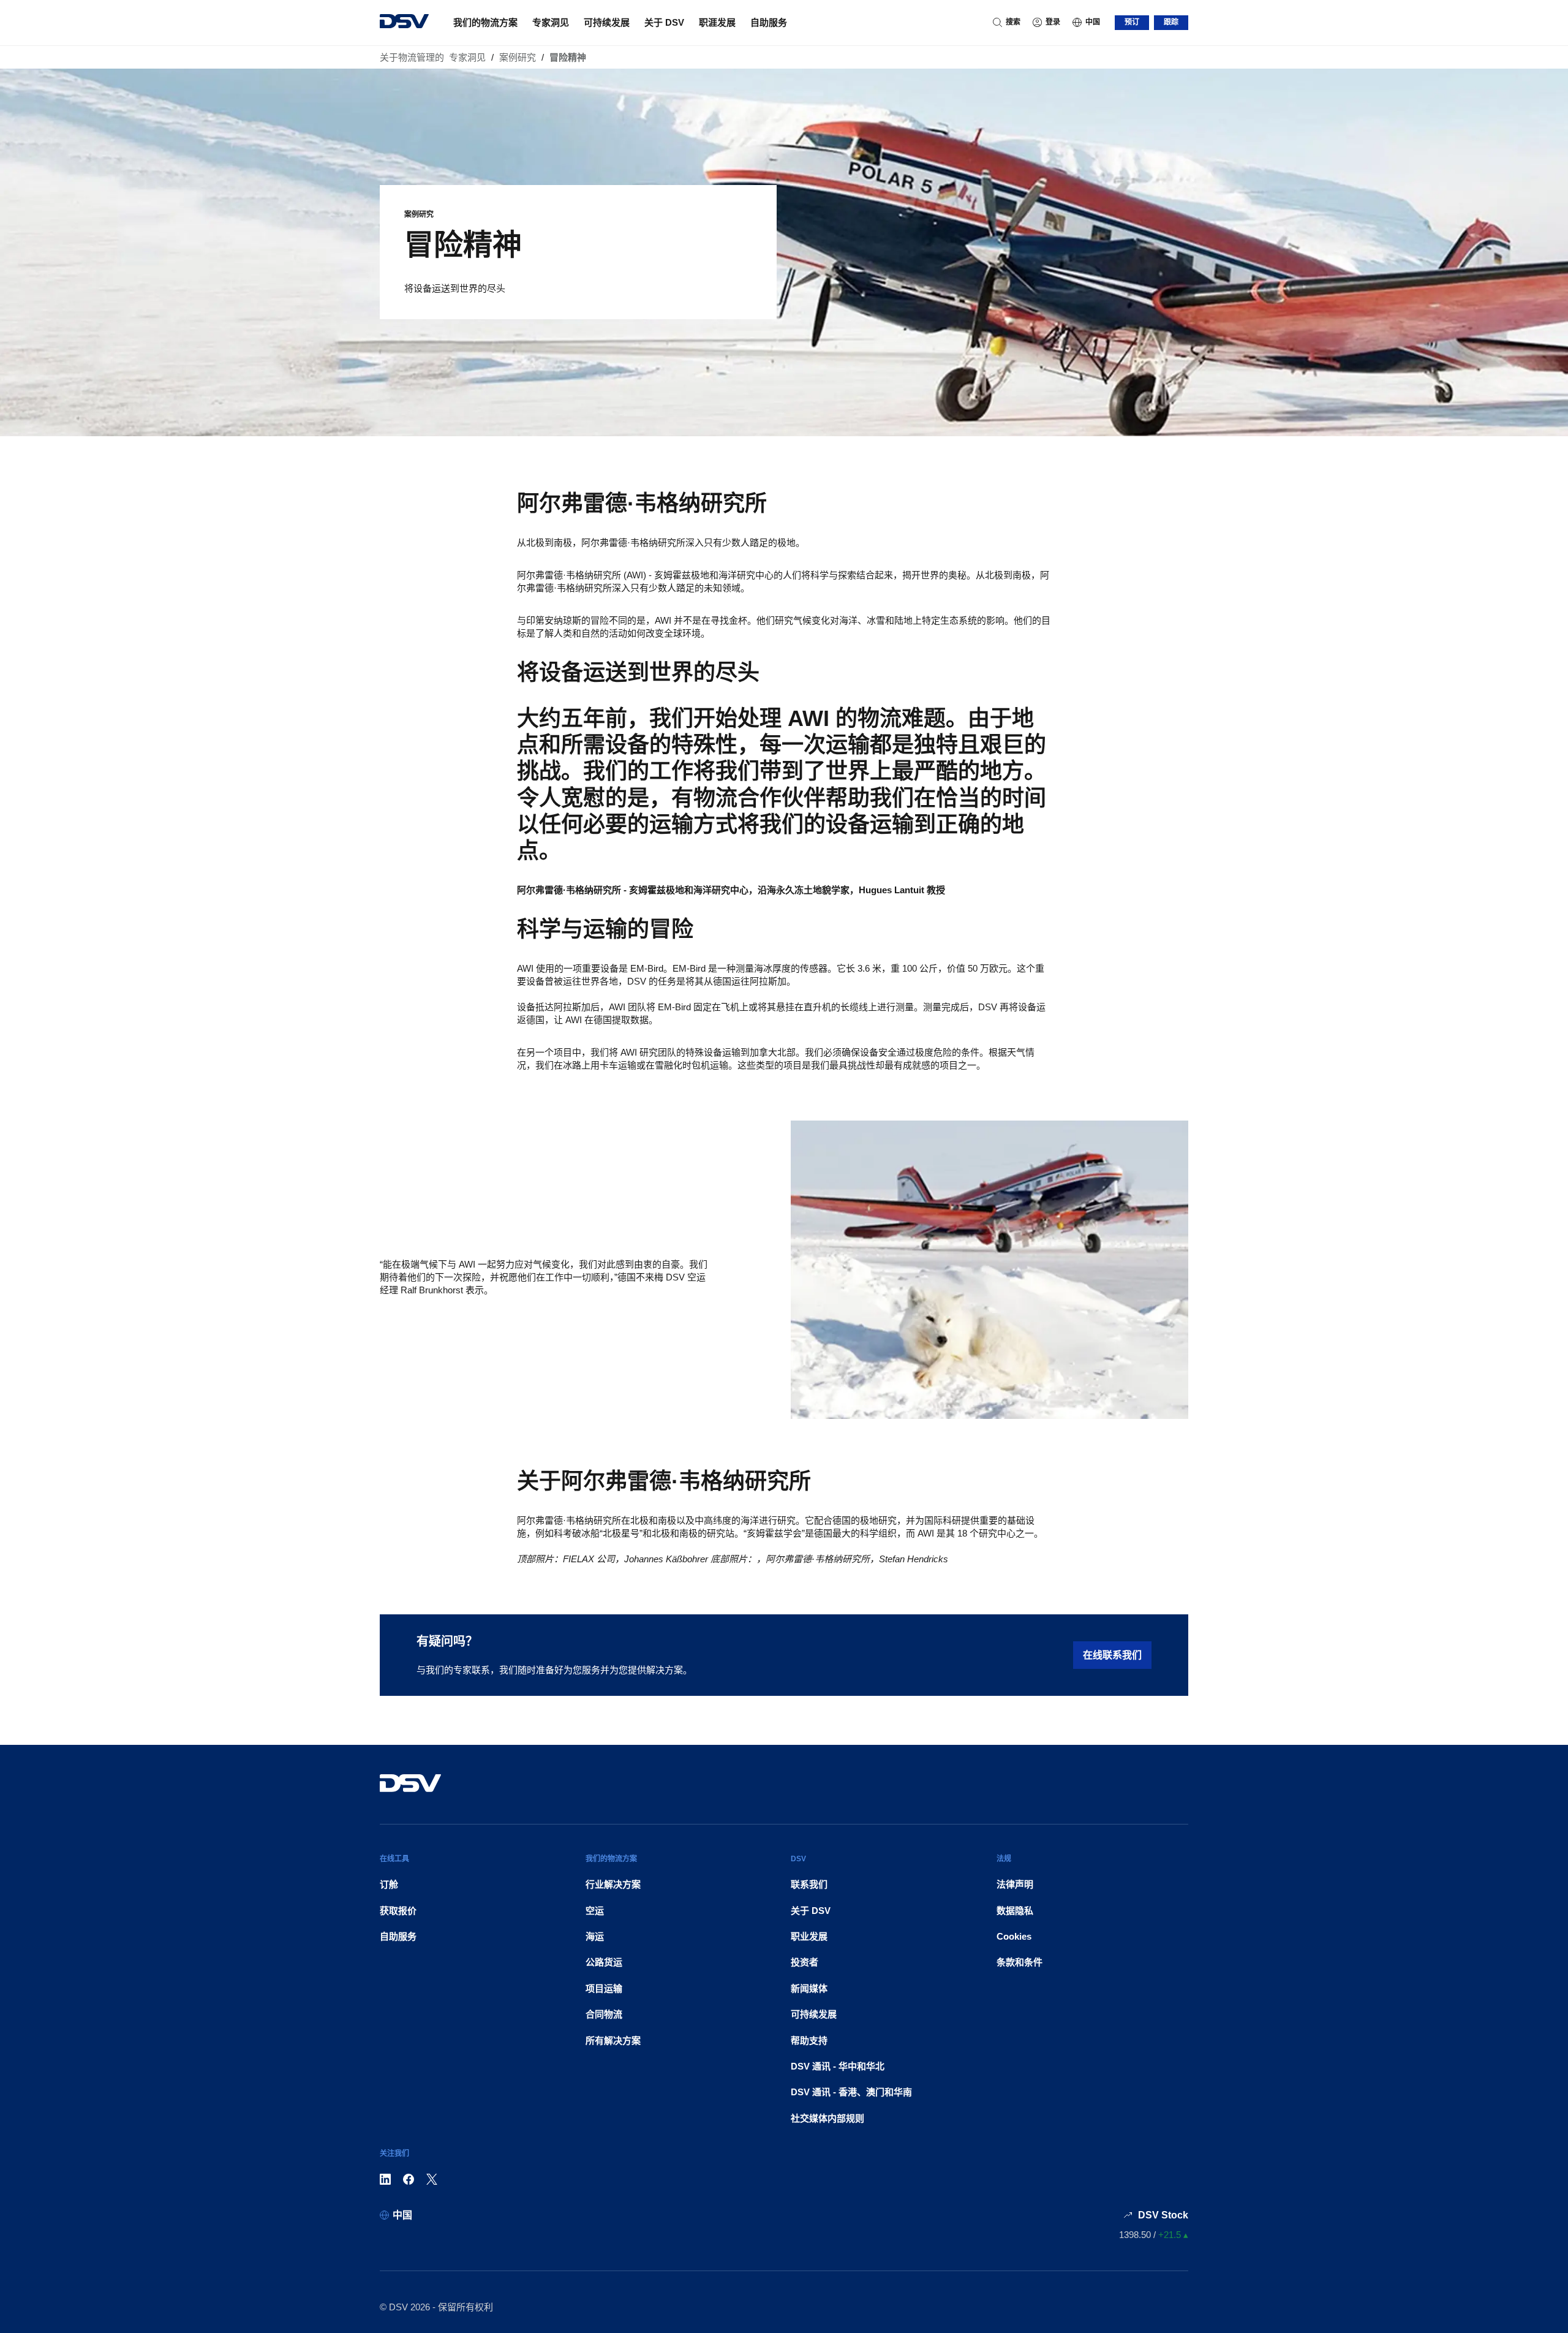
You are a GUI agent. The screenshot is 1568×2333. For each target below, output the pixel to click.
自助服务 (769, 22)
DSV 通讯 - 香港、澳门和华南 (851, 2092)
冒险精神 (568, 57)
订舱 (389, 1884)
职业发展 (809, 1936)
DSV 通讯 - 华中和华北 (838, 2066)
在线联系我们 (1112, 1655)
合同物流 (604, 2014)
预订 (1132, 22)
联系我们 (809, 1884)
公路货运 (604, 1962)
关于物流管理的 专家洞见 (433, 57)
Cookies (1014, 1936)
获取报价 (398, 1911)
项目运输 (604, 1988)
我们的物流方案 (485, 22)
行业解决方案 (613, 1884)
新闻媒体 (809, 1988)
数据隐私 (1015, 1911)
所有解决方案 (613, 2040)
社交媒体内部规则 (827, 2118)
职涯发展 (717, 22)
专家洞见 (551, 22)
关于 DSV (664, 22)
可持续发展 (607, 22)
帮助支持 (809, 2040)
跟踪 (1171, 22)
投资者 (805, 1962)
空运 (595, 1911)
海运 (595, 1936)
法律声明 (1015, 1884)
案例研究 (518, 57)
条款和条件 (1020, 1962)
